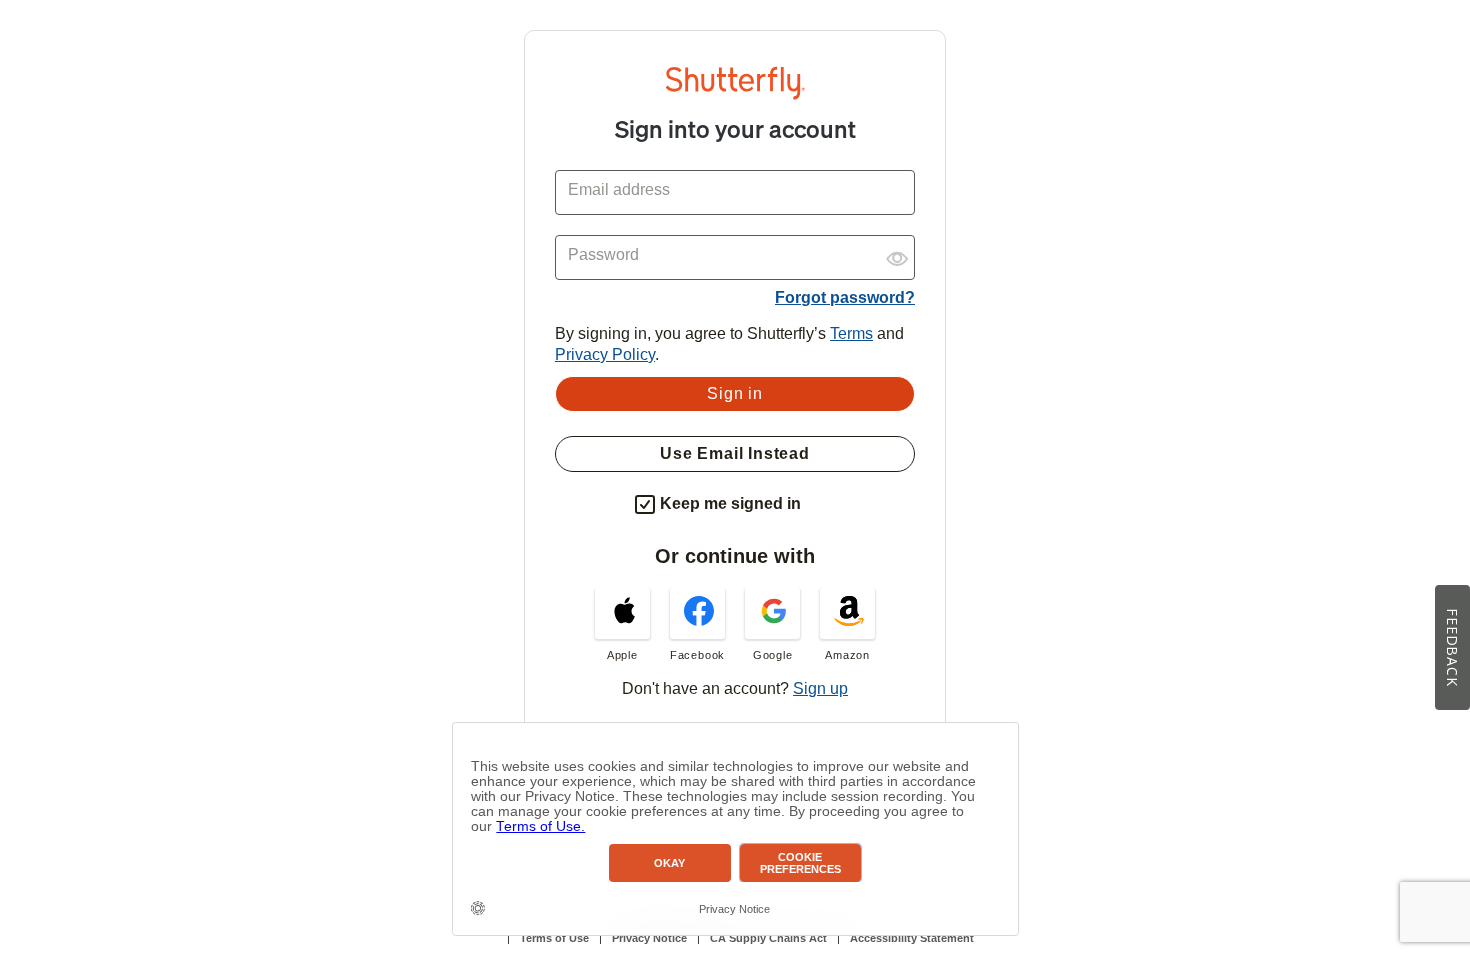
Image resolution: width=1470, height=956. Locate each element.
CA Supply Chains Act (768, 938)
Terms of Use (554, 938)
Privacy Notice (649, 938)
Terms (851, 333)
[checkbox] (645, 504)
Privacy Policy (605, 354)
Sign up (820, 688)
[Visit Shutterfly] (735, 94)
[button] (819, 501)
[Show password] (897, 251)
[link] (622, 624)
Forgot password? (845, 297)
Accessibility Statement (912, 938)
